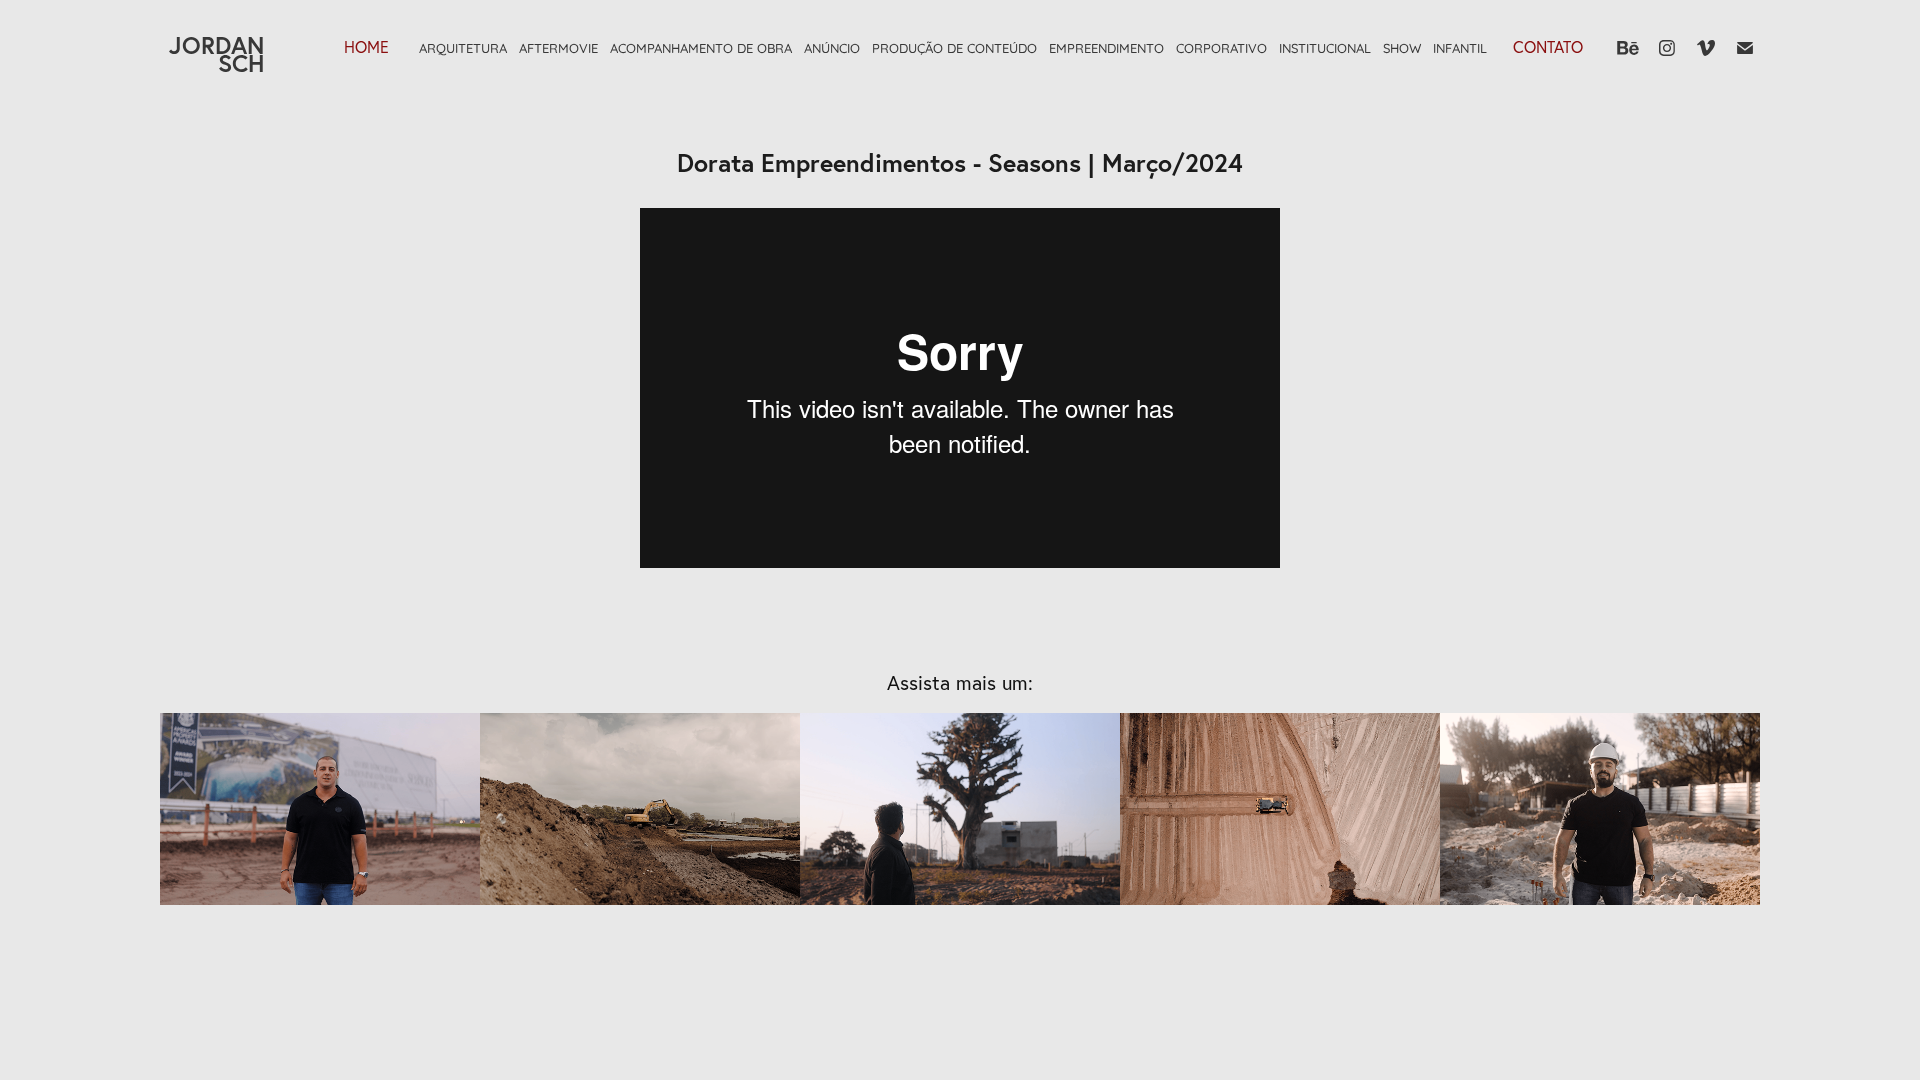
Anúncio (832, 47)
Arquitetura (463, 47)
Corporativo (1221, 47)
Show (1402, 47)
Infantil (1460, 47)
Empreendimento (1106, 47)
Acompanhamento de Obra (701, 47)
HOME (366, 47)
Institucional (1325, 47)
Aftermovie (558, 47)
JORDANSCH (216, 54)
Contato (1548, 47)
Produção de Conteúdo (954, 47)
